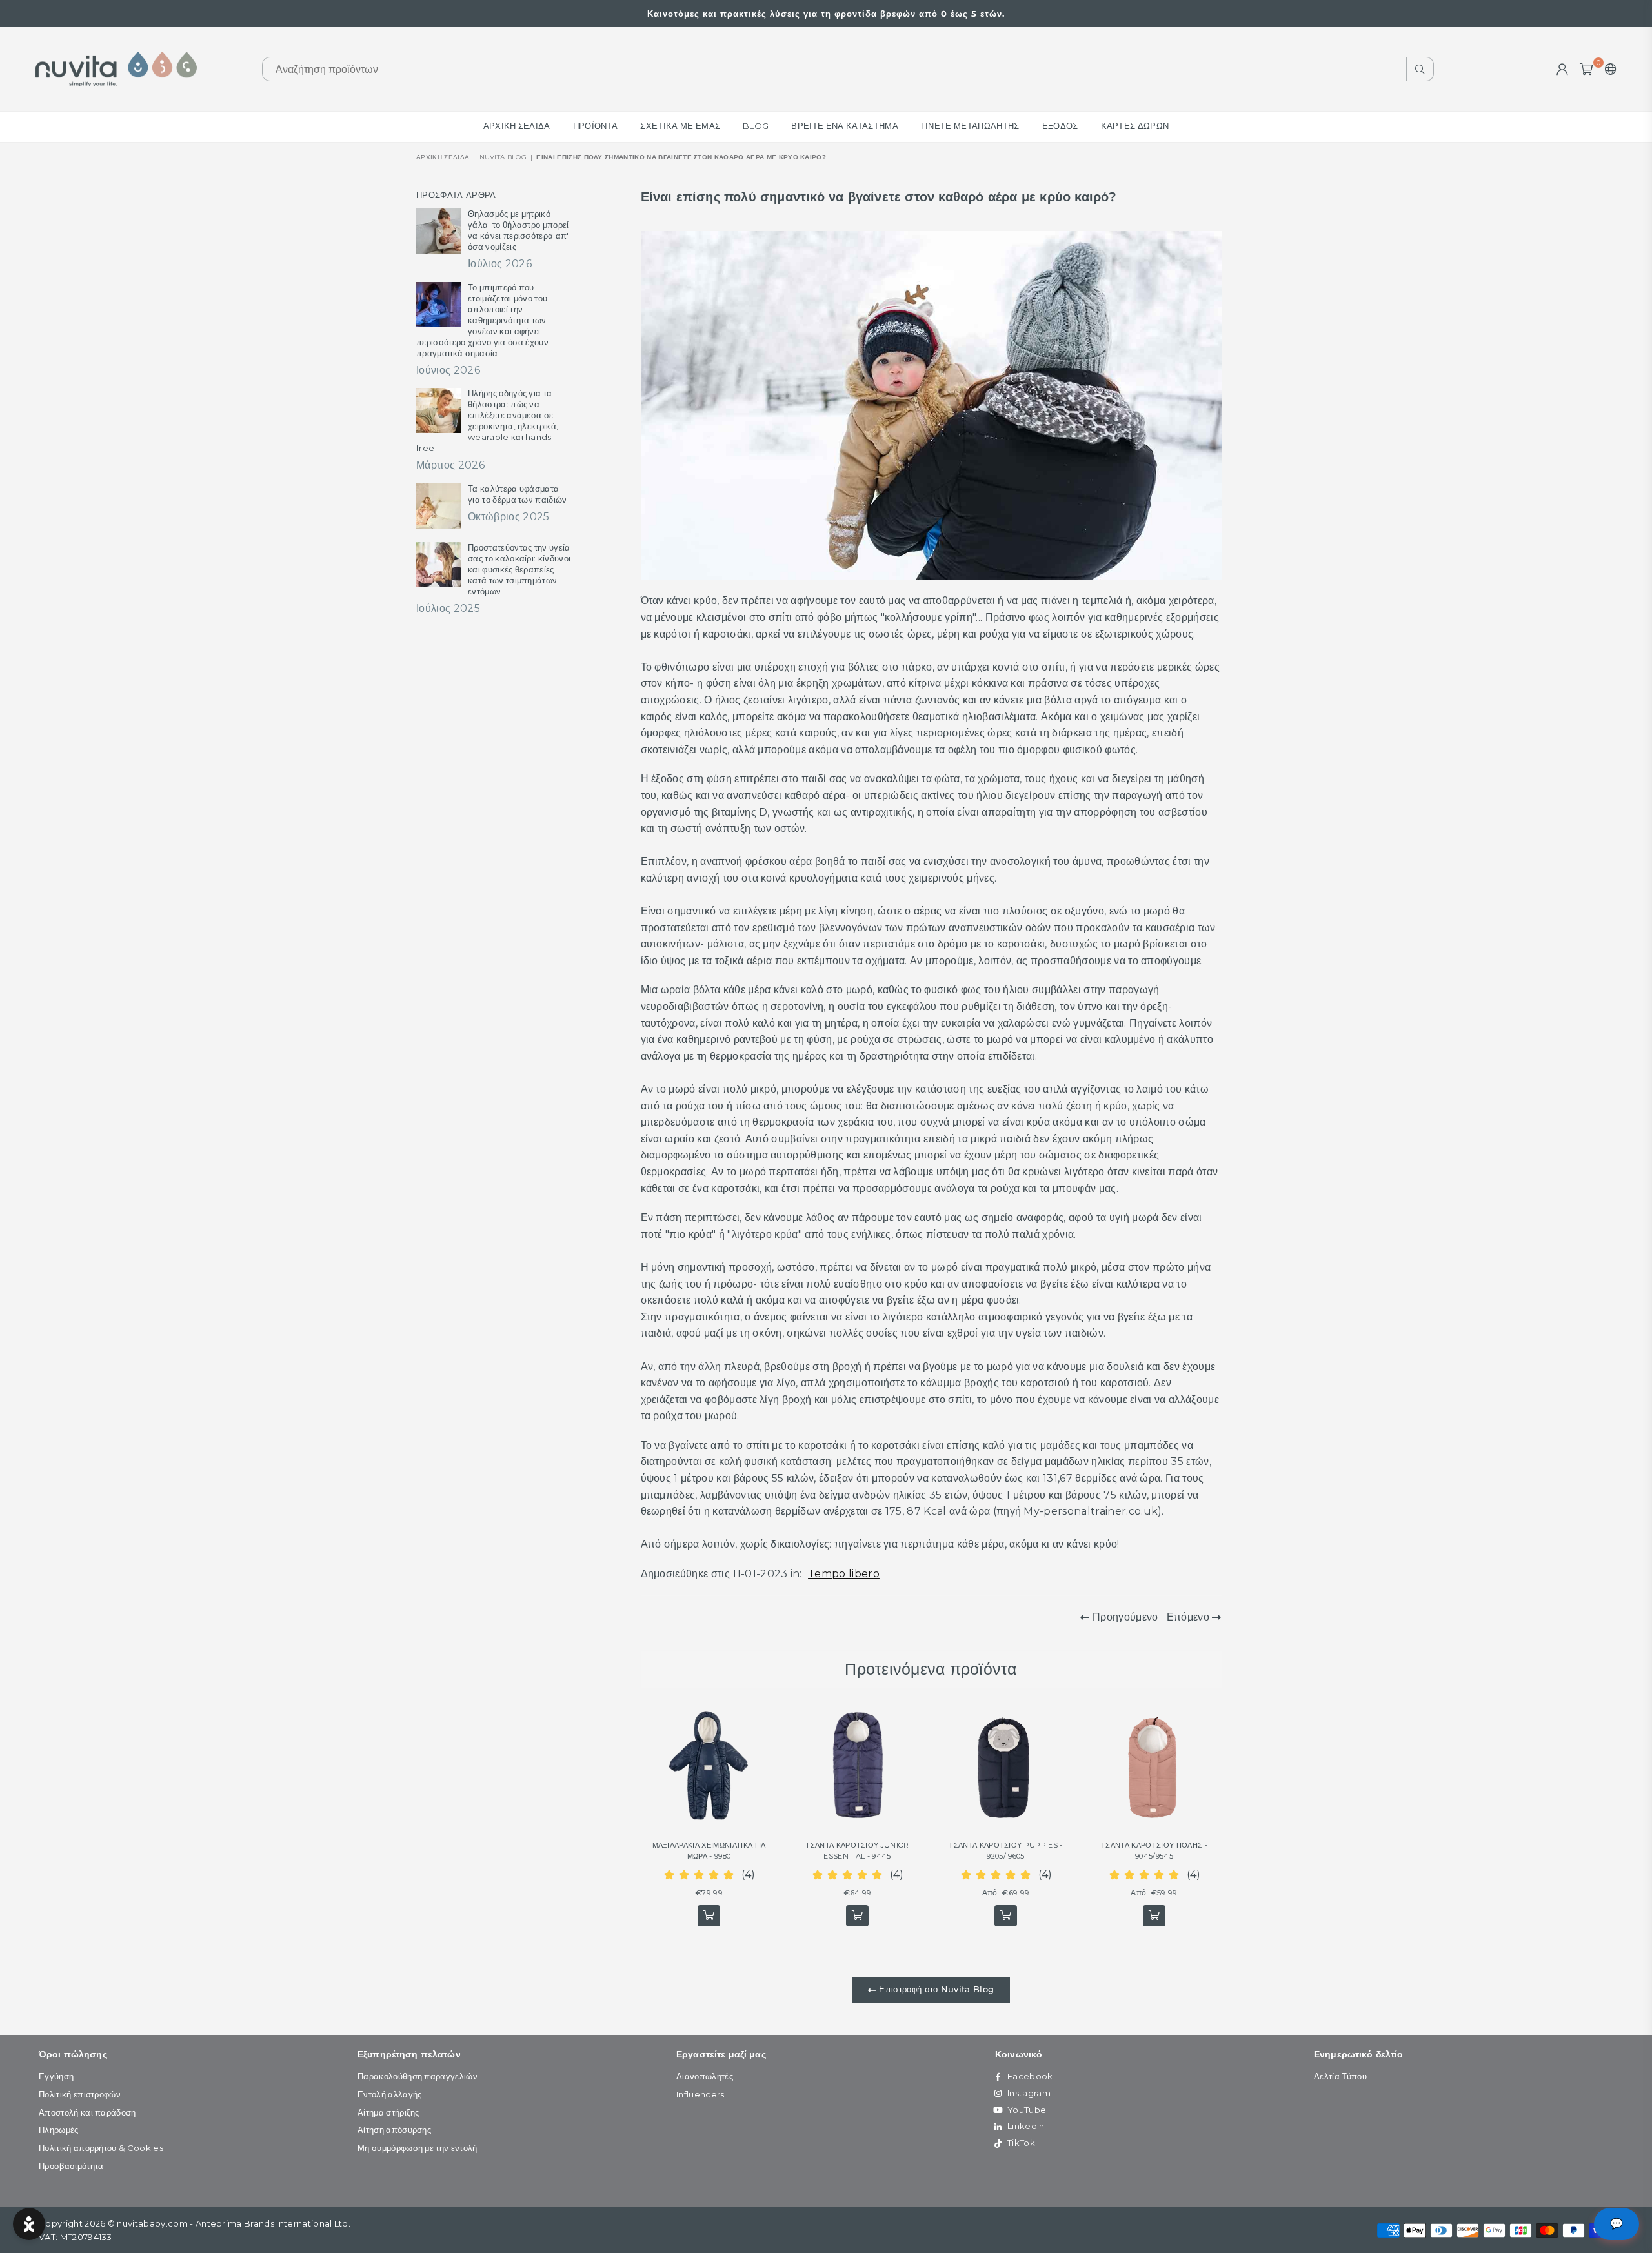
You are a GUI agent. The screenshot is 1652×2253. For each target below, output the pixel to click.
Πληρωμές (59, 2130)
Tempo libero (844, 1574)
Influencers (700, 2094)
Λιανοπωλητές (705, 2076)
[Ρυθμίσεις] (1608, 69)
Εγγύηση (56, 2076)
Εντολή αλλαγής (389, 2094)
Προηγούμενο (1124, 1617)
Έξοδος (1060, 126)
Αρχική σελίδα (517, 126)
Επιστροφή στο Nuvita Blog (935, 1989)
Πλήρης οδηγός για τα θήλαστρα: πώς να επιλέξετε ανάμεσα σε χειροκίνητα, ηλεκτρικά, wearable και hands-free (487, 420)
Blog (756, 126)
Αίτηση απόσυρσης (394, 2130)
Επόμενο (1190, 1617)
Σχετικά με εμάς (680, 126)
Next (1216, 1818)
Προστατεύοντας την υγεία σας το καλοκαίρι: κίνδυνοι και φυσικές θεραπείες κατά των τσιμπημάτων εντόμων (519, 569)
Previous (646, 1818)
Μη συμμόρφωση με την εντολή (418, 2148)
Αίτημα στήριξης (388, 2112)
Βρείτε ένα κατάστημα (844, 126)
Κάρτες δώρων (1135, 126)
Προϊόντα (596, 126)
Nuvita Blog (503, 157)
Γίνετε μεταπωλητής (970, 126)
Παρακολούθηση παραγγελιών (418, 2076)
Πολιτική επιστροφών (80, 2094)
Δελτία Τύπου (1340, 2076)
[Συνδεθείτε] (1562, 69)
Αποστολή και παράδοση (87, 2112)
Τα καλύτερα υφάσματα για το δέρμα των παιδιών (518, 494)
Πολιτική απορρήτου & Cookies (101, 2148)
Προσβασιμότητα (71, 2166)
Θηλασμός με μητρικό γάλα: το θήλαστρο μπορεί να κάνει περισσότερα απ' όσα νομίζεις (519, 230)
